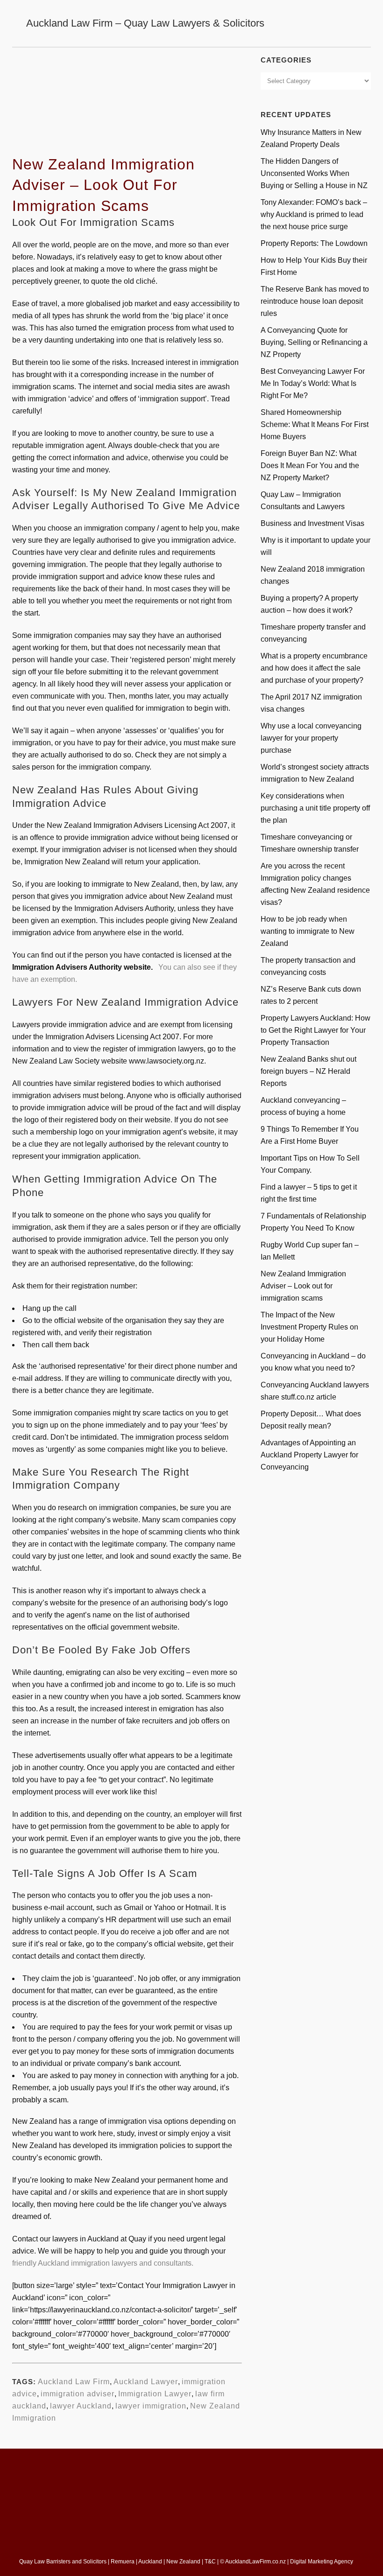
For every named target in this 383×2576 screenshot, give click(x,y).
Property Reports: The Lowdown (314, 243)
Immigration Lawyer (155, 2394)
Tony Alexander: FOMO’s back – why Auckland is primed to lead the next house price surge (314, 214)
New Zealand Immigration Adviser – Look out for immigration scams (303, 1286)
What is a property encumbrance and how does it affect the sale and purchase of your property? (314, 668)
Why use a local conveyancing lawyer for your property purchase (311, 738)
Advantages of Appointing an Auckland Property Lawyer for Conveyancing (309, 1455)
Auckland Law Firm (74, 2382)
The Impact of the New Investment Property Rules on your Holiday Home (309, 1327)
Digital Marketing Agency (322, 2562)
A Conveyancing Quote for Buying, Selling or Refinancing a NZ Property (314, 342)
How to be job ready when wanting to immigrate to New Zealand (308, 931)
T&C (210, 2562)
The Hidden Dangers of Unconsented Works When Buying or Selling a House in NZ (314, 173)
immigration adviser (78, 2394)
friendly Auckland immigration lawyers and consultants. (103, 2263)
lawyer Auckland (81, 2406)
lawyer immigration (151, 2406)
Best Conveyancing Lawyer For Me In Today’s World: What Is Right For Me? (313, 383)
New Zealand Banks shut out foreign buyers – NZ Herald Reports (309, 1071)
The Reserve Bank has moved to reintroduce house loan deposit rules (315, 301)
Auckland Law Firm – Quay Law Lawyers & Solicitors (145, 23)
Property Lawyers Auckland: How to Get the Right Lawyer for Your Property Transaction (316, 1030)
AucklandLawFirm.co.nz (255, 2562)
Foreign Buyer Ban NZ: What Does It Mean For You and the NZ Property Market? (310, 465)
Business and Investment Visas (312, 523)
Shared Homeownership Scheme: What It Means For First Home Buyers (315, 424)
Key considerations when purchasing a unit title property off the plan (315, 808)
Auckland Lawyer (146, 2382)
